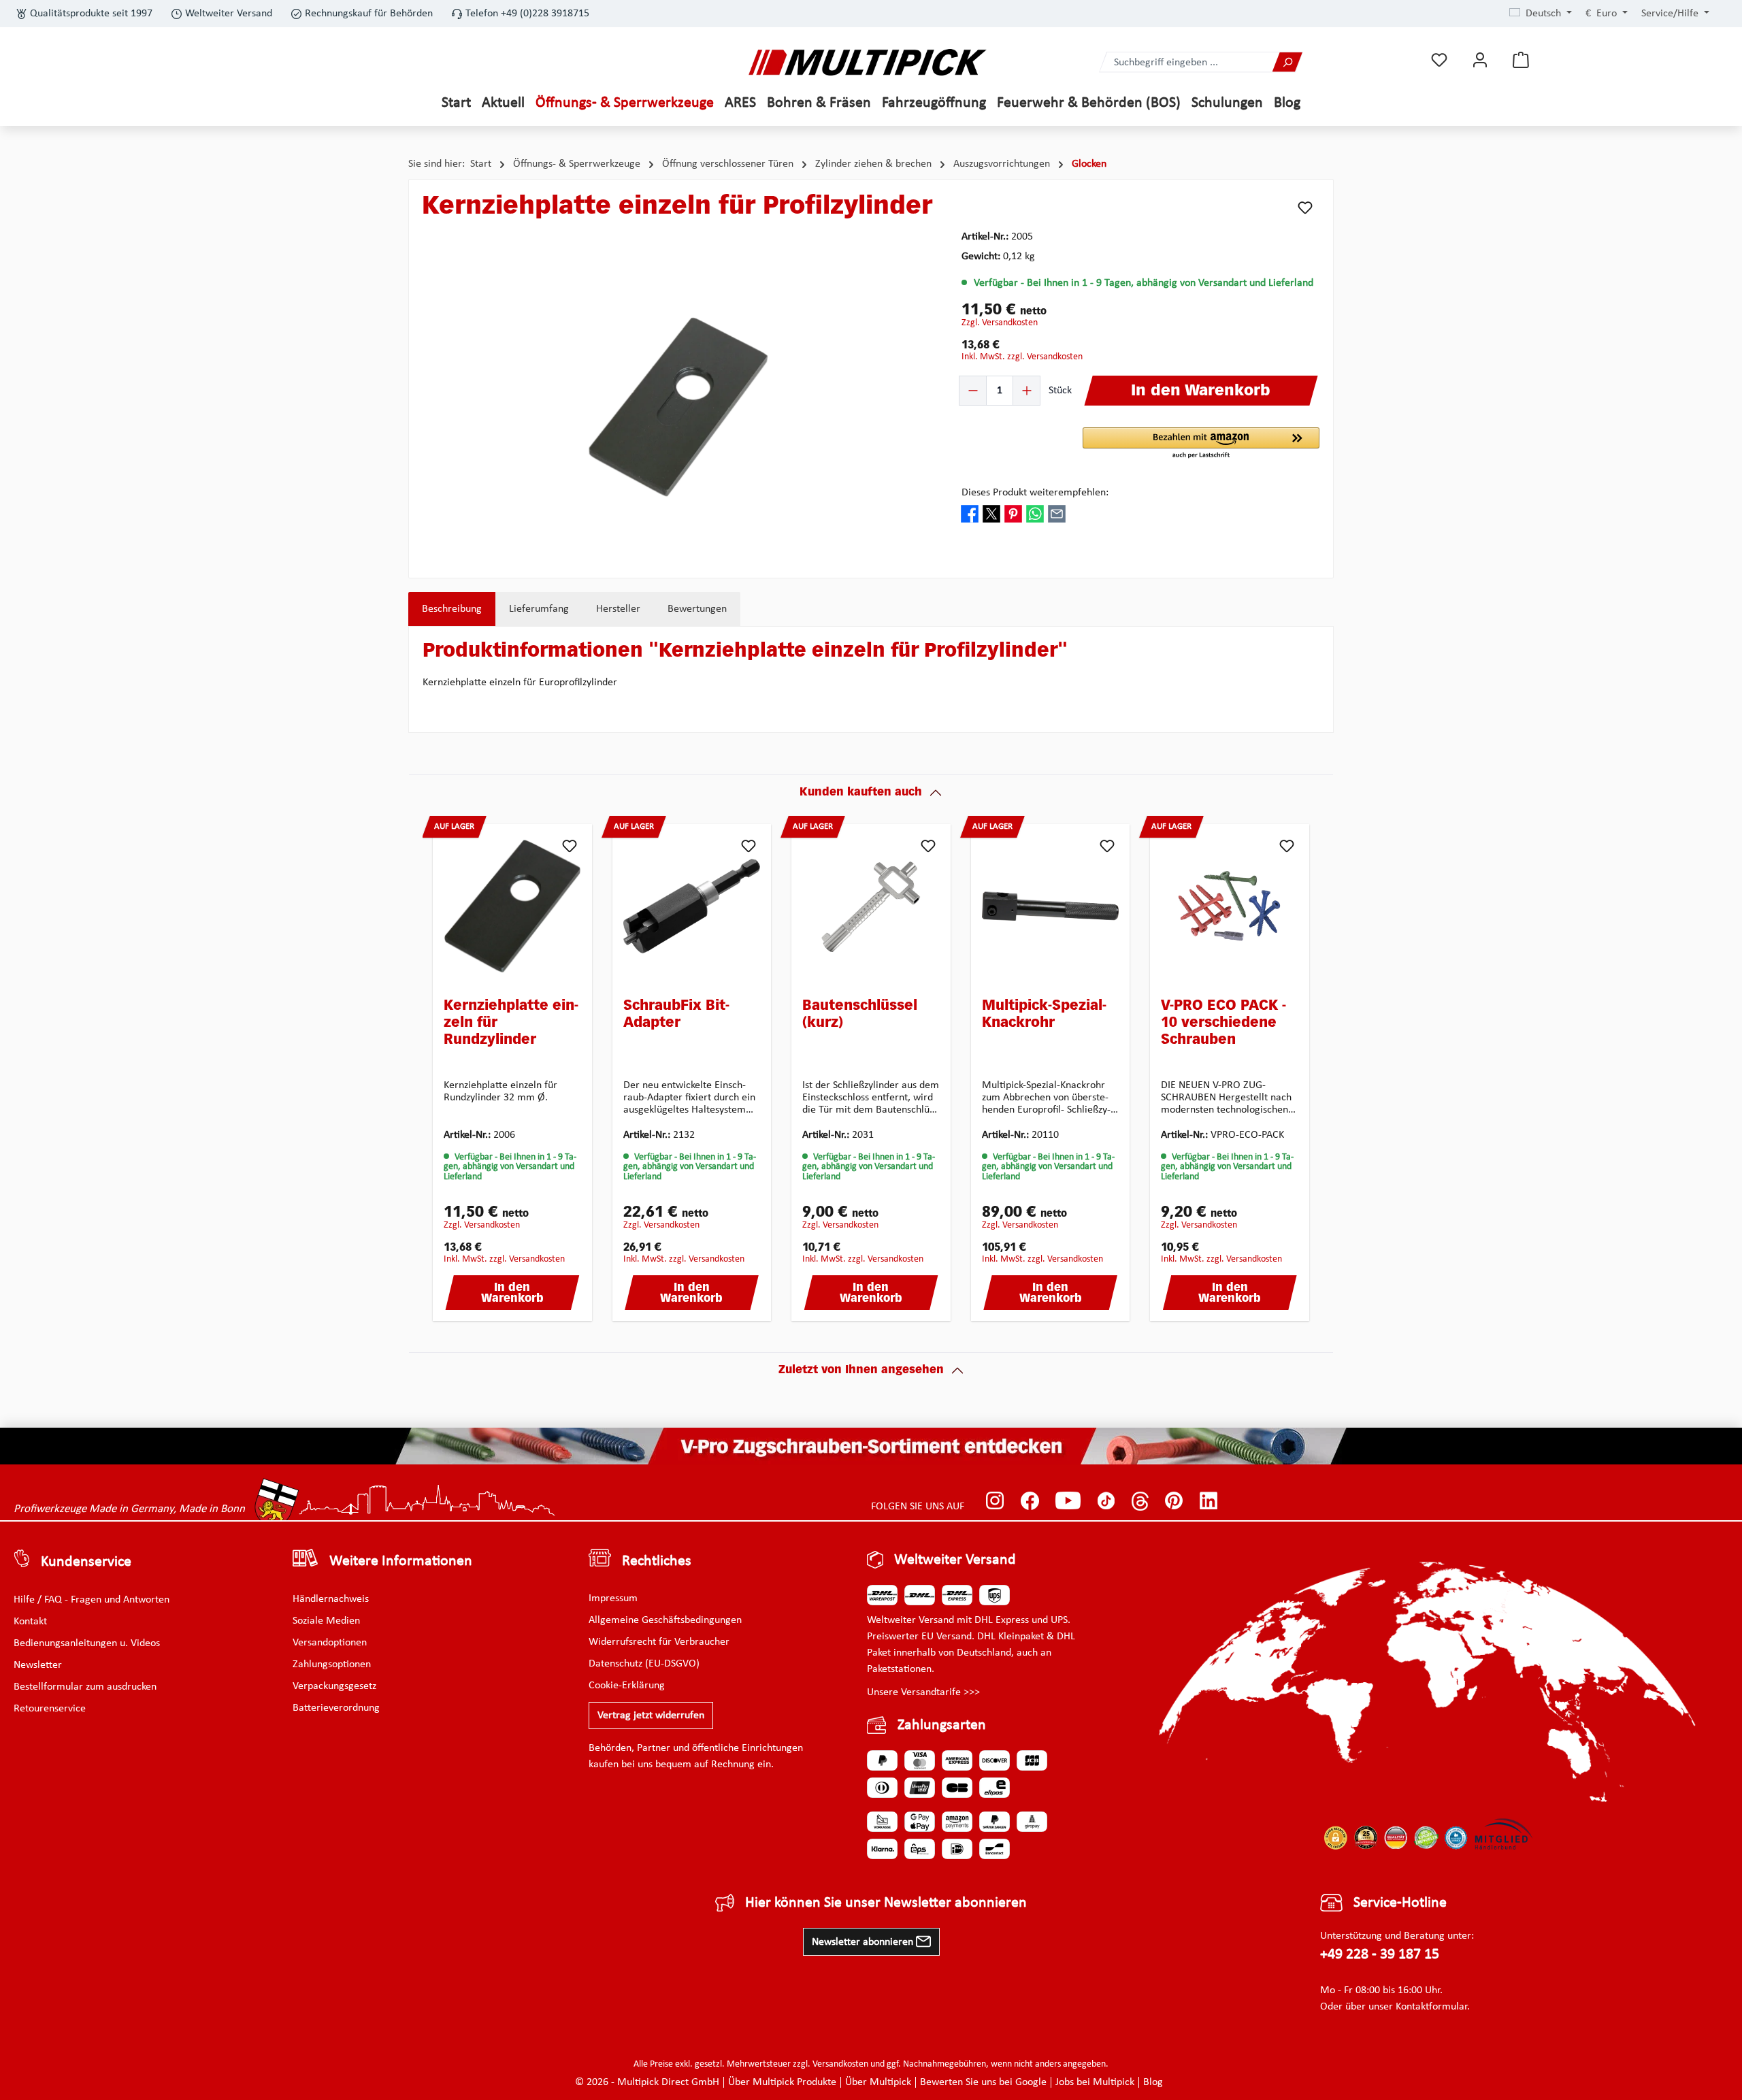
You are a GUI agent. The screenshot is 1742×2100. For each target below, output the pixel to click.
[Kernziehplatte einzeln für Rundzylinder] (512, 906)
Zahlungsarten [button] (942, 1725)
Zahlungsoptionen (332, 1664)
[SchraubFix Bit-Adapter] (692, 906)
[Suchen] (1287, 62)
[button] (1201, 444)
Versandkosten (840, 2064)
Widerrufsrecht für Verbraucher (659, 1642)
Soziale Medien (326, 1621)
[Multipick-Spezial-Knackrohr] (1051, 906)
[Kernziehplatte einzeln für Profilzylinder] (678, 407)
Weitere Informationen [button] (401, 1561)
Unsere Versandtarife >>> (923, 1692)
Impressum (613, 1598)
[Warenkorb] (1521, 60)
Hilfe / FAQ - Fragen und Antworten (92, 1600)
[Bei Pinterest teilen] (1013, 514)
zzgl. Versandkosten (1000, 323)
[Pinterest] (1174, 1500)
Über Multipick (878, 2082)
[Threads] (1140, 1500)
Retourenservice (50, 1709)
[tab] (452, 609)
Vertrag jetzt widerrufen (651, 1716)
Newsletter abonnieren (864, 1942)
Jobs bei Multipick (1095, 2082)
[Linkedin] (1209, 1500)
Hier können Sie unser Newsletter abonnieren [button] (886, 1903)
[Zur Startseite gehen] (868, 62)
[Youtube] (1068, 1500)
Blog (1153, 2082)
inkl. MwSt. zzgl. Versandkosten (1022, 357)
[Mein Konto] (1480, 60)
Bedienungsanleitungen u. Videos (87, 1643)
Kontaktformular (1431, 2007)
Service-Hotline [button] (1400, 1903)
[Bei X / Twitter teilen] (991, 514)
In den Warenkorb (512, 1294)
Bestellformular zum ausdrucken (85, 1687)
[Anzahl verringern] (973, 391)
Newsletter (38, 1665)
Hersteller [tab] (618, 609)
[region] (678, 407)
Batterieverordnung (336, 1708)
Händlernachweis (331, 1599)
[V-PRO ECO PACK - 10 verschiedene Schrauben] (1230, 906)
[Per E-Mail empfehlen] (1057, 514)
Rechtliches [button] (657, 1561)
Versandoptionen (330, 1643)
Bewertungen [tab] (697, 609)
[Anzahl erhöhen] (1026, 391)
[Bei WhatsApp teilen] (1035, 514)
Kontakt (30, 1622)
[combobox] (1186, 62)
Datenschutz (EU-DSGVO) (644, 1664)
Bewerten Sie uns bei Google (983, 2082)
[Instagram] (995, 1500)
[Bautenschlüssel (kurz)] (871, 906)
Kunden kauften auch (861, 793)
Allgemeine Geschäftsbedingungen (665, 1620)
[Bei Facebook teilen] (970, 514)
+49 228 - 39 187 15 (1380, 1955)
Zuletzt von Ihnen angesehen (861, 1371)
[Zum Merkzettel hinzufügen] (1305, 208)
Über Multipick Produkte (782, 2082)
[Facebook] (1030, 1500)
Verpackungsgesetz (334, 1686)
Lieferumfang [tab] (539, 609)
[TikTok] (1106, 1500)
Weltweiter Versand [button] (955, 1560)
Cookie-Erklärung (627, 1686)
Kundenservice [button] (86, 1562)
